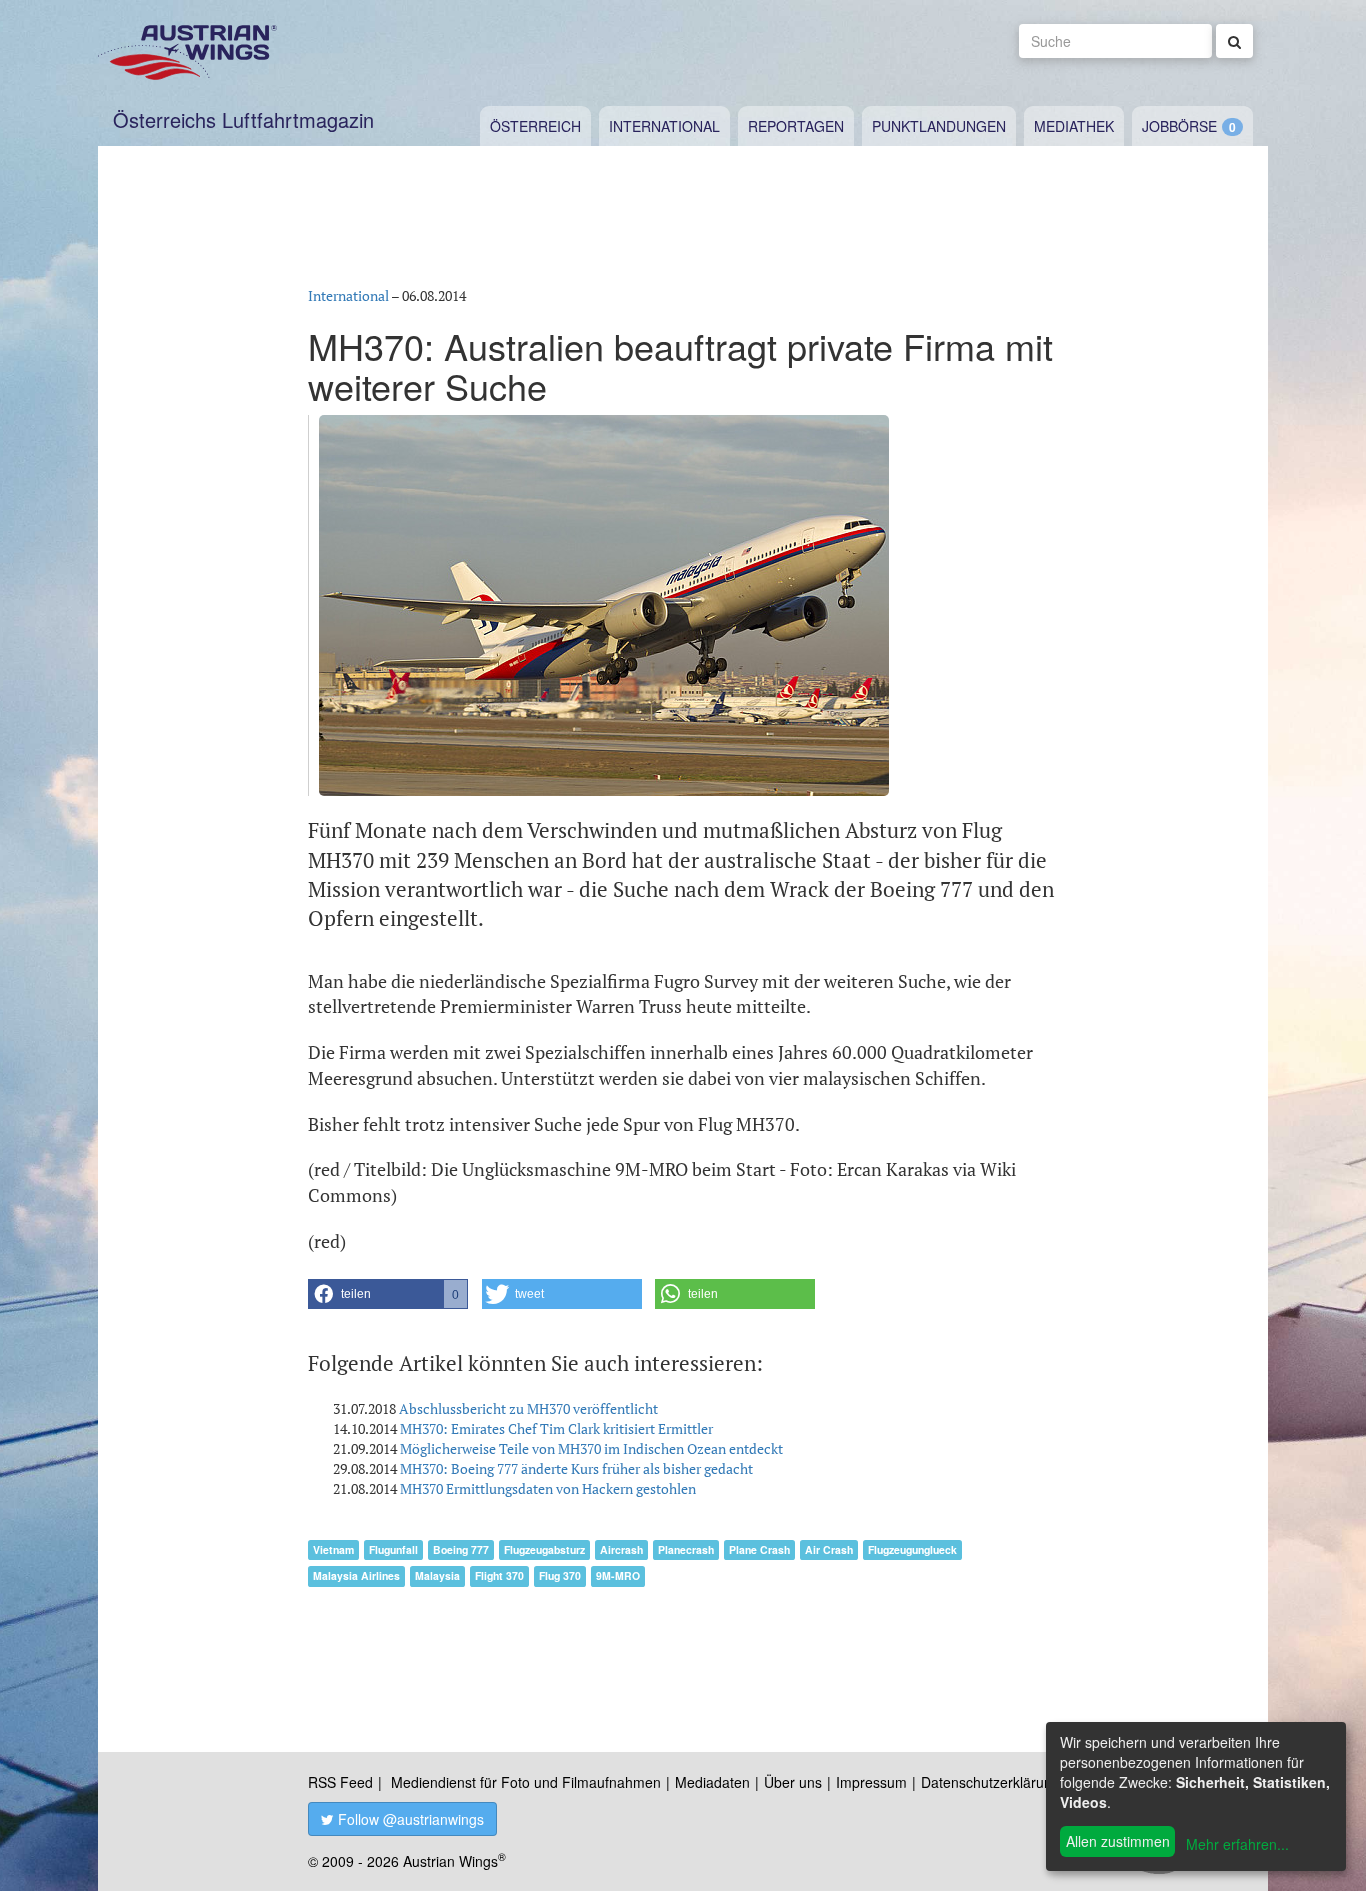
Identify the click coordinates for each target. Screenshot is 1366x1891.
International (664, 126)
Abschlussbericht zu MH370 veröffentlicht (528, 1408)
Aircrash (621, 1549)
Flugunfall (393, 1549)
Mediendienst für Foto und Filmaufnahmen (526, 1782)
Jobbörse (1179, 126)
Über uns (793, 1782)
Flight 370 (499, 1575)
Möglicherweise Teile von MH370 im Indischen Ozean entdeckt (591, 1448)
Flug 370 (560, 1575)
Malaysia (437, 1575)
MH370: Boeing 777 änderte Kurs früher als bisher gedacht (576, 1468)
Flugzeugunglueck (912, 1549)
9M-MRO (618, 1575)
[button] (388, 1294)
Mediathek (1074, 126)
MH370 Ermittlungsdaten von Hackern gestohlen (548, 1488)
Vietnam (333, 1549)
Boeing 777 (461, 1549)
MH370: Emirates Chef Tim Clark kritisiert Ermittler (556, 1428)
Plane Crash (759, 1549)
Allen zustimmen (1118, 1841)
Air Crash (829, 1549)
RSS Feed (340, 1782)
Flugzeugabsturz (544, 1549)
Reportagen (796, 126)
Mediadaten (712, 1782)
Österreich (535, 126)
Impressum (871, 1782)
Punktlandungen (939, 126)
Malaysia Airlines (356, 1575)
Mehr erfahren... (1237, 1844)
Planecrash (686, 1549)
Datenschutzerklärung (990, 1782)
